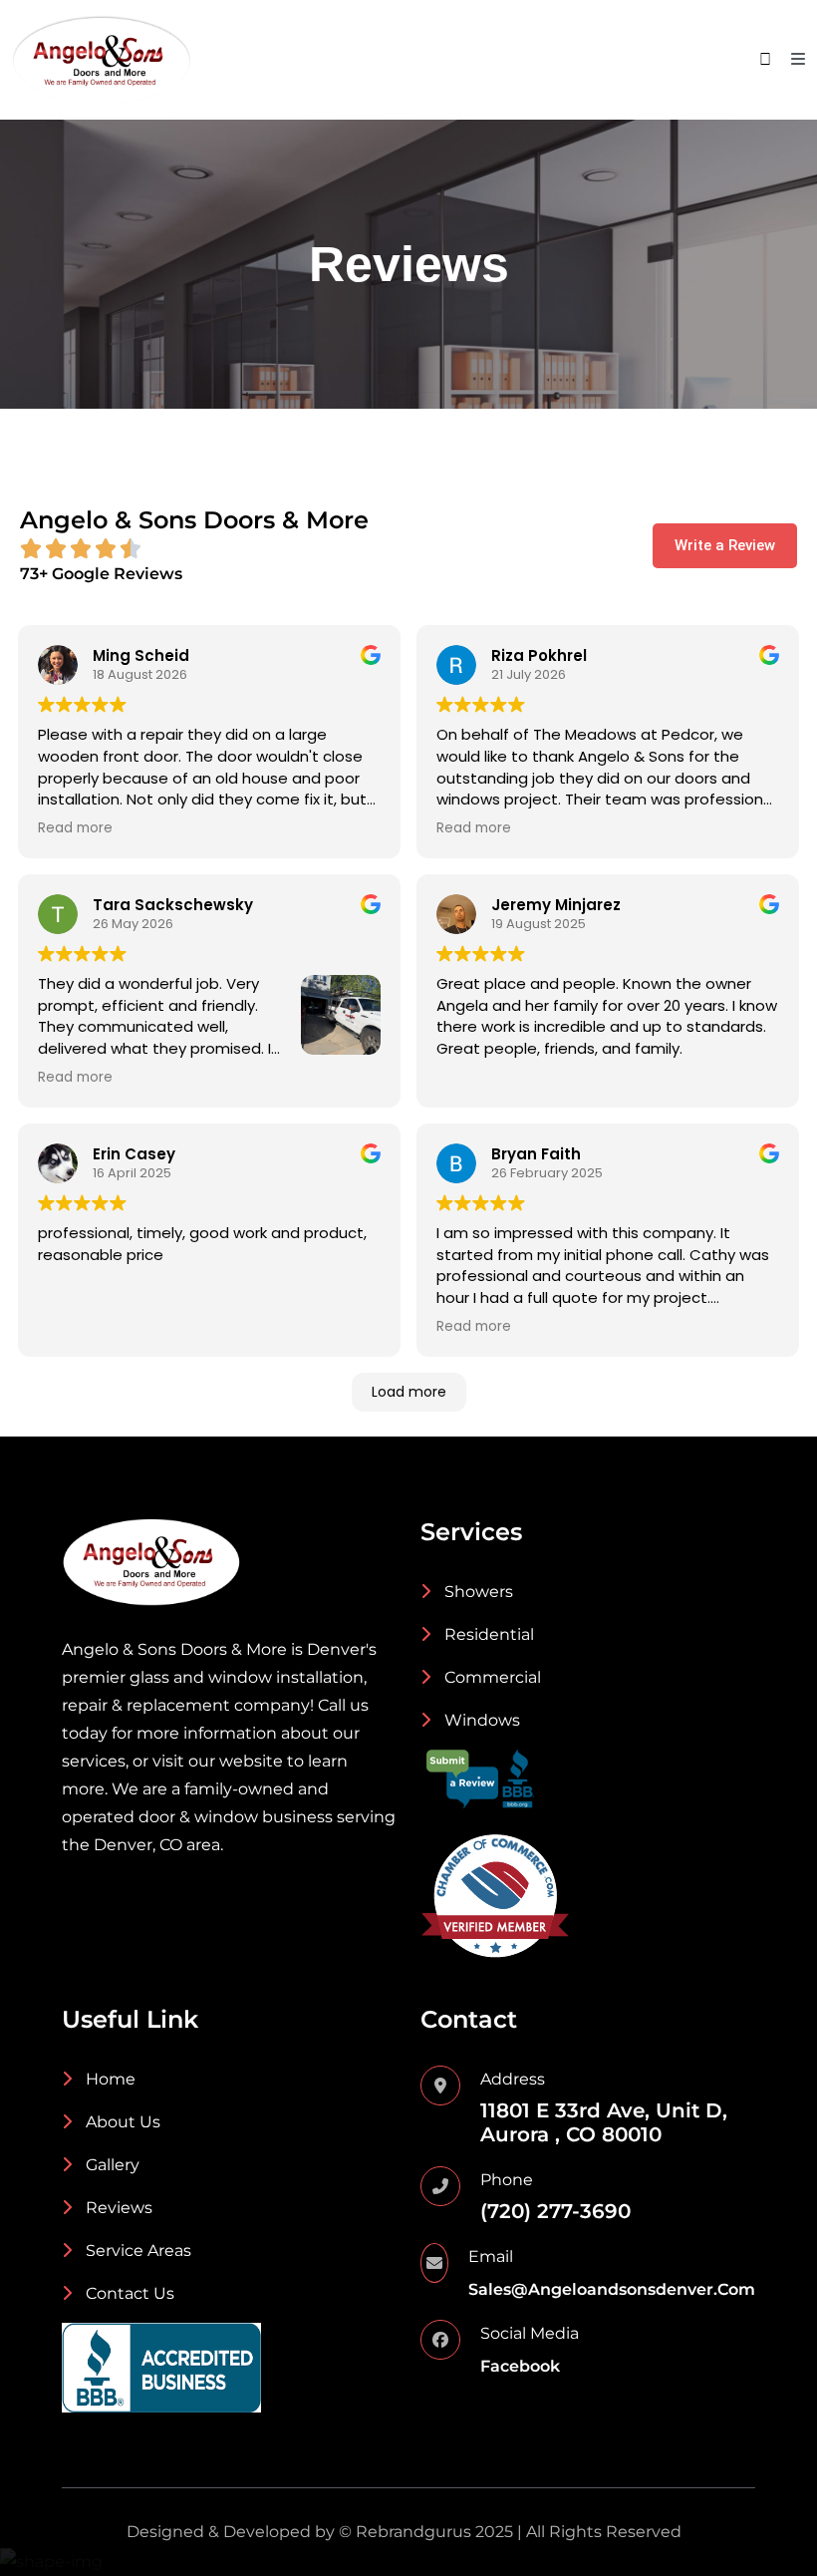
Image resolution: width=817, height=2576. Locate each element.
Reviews (117, 2208)
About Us (121, 2122)
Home (109, 2079)
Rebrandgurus (413, 2532)
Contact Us (128, 2293)
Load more (409, 1392)
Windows (480, 1720)
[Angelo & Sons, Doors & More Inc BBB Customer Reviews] (480, 1778)
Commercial (491, 1677)
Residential (487, 1634)
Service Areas (136, 2251)
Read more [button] (75, 828)
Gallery (111, 2165)
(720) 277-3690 (555, 2211)
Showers (477, 1592)
